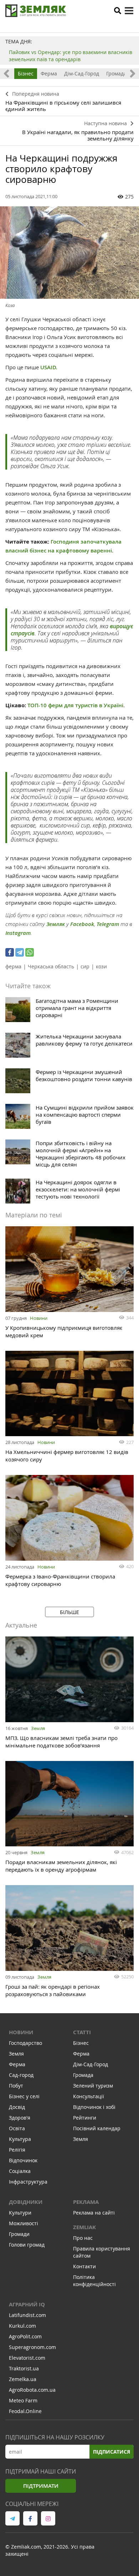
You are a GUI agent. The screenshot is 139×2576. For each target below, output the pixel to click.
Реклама (86, 2202)
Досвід (17, 2107)
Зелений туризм (93, 2086)
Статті (82, 2032)
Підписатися (112, 2452)
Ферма (49, 73)
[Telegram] (20, 952)
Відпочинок (23, 2160)
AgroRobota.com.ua (32, 2390)
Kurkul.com (22, 2326)
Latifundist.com (27, 2315)
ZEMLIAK (84, 2227)
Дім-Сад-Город (82, 73)
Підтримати (41, 2486)
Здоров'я (20, 2118)
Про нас (83, 2238)
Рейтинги (85, 2118)
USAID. (50, 367)
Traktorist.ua (24, 2368)
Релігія (17, 2150)
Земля (38, 1728)
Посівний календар (97, 2128)
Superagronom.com (32, 2347)
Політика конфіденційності (94, 2281)
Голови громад (27, 2245)
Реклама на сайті (94, 2213)
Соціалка (20, 2171)
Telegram (108, 924)
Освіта (17, 2128)
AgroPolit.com (25, 2336)
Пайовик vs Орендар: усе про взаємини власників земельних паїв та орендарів (71, 56)
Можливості (24, 2223)
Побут (16, 2086)
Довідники (26, 2202)
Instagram (18, 933)
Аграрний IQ (27, 2304)
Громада (116, 73)
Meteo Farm (23, 2400)
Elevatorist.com (27, 2358)
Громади (19, 2234)
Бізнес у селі (24, 2096)
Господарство (25, 2043)
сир (85, 966)
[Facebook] (10, 952)
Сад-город (21, 2075)
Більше (69, 1612)
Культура (20, 2139)
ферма (13, 966)
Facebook (82, 924)
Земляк (56, 924)
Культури (20, 2213)
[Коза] (69, 253)
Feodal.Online (25, 2411)
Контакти (84, 2266)
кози (101, 966)
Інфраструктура (28, 2182)
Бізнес (26, 73)
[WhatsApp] (30, 952)
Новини (39, 1318)
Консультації (89, 2096)
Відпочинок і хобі (94, 2107)
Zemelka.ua (23, 2379)
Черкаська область (51, 966)
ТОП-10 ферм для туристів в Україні (75, 705)
